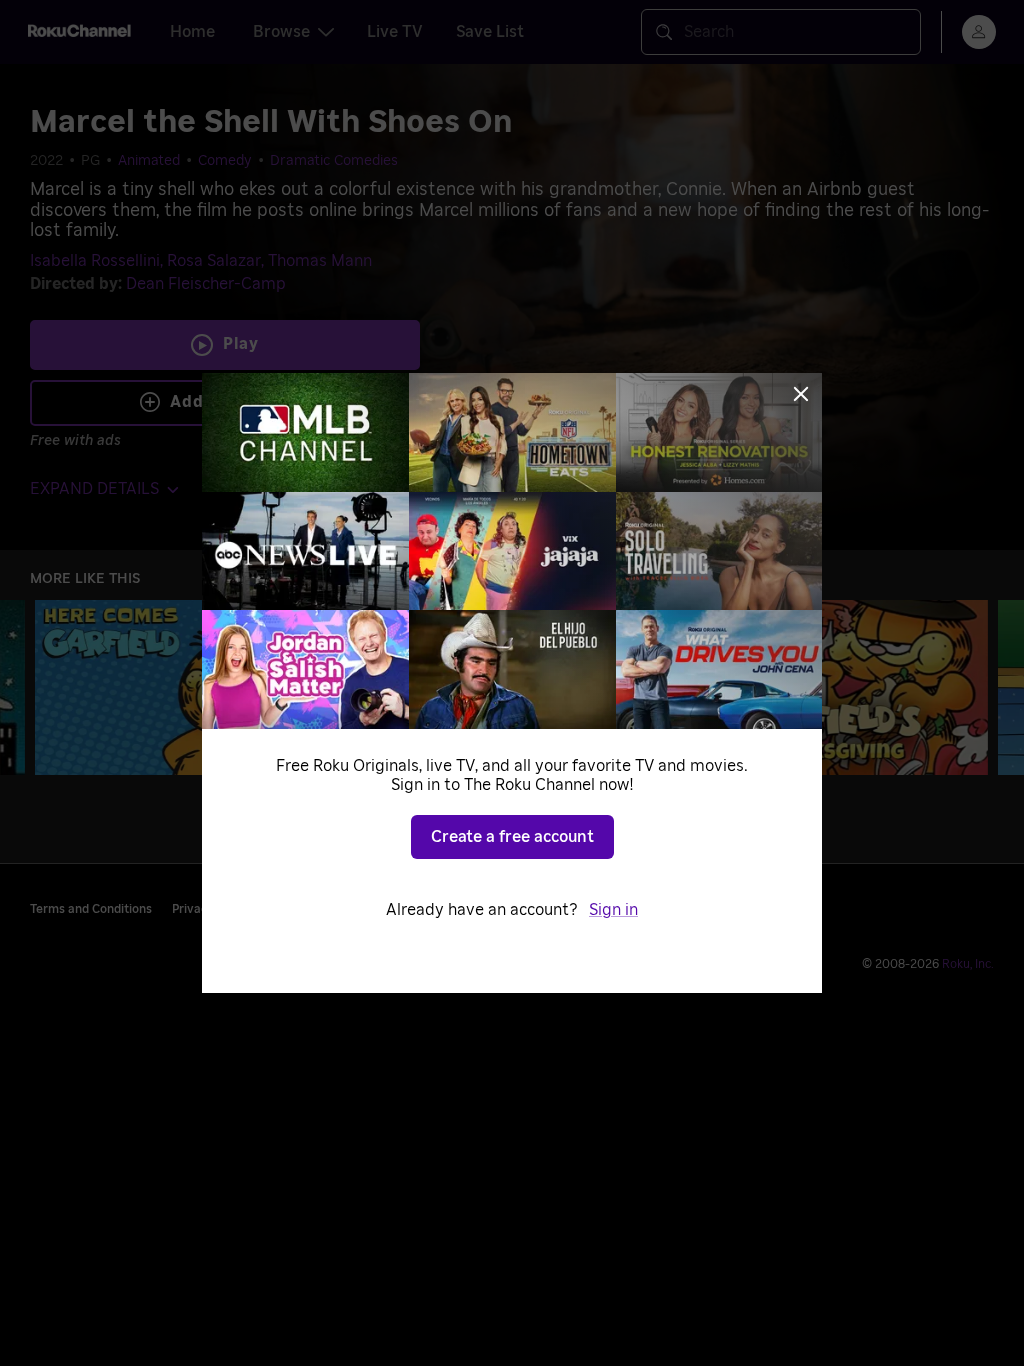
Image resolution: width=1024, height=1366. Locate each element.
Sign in (613, 910)
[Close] (801, 394)
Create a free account (512, 837)
